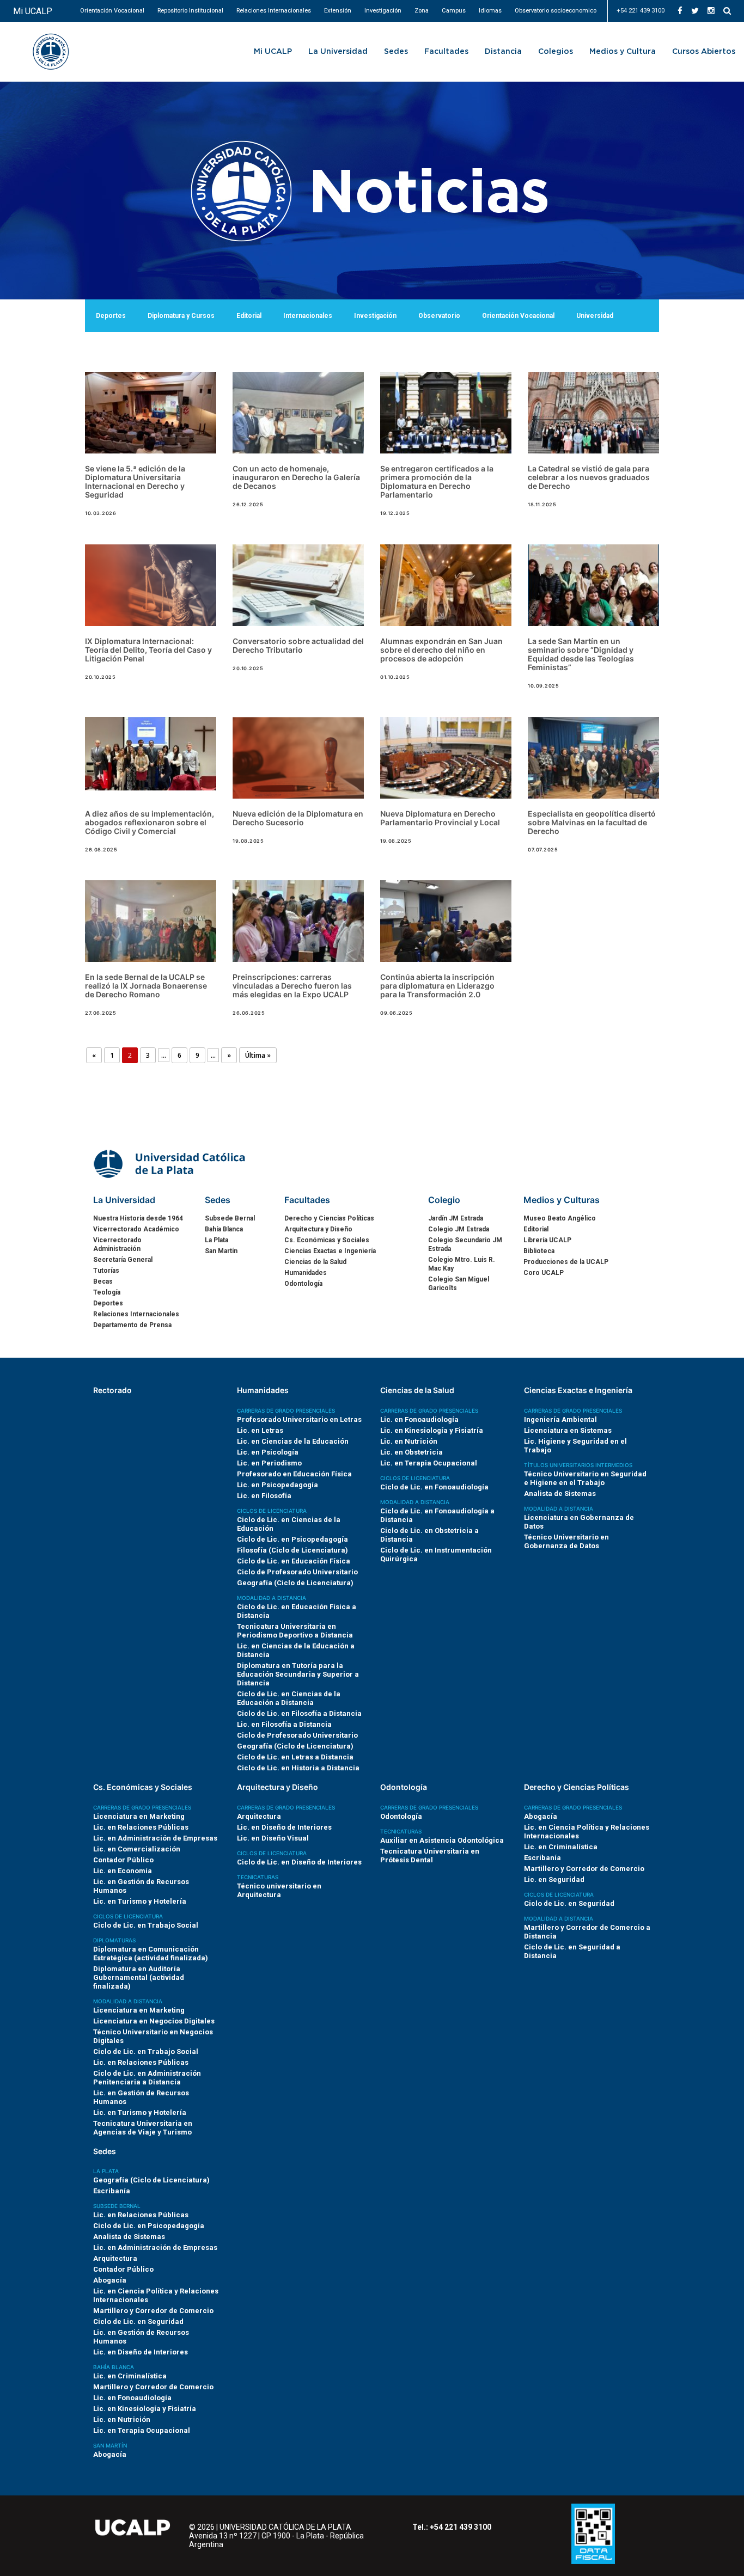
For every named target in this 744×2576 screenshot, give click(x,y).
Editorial (249, 316)
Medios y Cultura (623, 52)
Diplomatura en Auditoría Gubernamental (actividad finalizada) (139, 1977)
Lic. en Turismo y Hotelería (140, 1901)
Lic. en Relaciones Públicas (141, 1827)
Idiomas (490, 11)
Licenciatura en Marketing (139, 1816)
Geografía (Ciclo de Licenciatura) (295, 1583)
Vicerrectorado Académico (136, 1229)
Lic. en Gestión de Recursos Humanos (141, 1886)
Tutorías (106, 1271)
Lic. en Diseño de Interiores (284, 1827)
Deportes (111, 316)
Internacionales (308, 316)
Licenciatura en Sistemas (568, 1430)
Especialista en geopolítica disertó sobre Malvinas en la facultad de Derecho (592, 822)
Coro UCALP (544, 1273)
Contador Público (123, 1860)
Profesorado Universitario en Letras (299, 1419)
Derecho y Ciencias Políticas (329, 1218)
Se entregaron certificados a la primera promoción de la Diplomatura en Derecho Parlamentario (437, 482)
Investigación (383, 11)
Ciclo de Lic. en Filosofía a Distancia (299, 1713)
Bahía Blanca (224, 1229)
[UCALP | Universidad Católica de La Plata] (170, 1163)
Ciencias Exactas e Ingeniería (330, 1251)
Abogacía (541, 1816)
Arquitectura (259, 1816)
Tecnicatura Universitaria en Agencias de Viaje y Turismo (143, 2128)
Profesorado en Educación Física (294, 1474)
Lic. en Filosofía (264, 1496)
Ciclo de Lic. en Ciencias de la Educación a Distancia (289, 1698)
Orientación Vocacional (112, 11)
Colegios (556, 52)
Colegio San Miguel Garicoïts (459, 1284)
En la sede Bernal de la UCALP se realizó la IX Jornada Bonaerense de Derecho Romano (146, 986)
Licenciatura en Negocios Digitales (154, 2021)
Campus (454, 11)
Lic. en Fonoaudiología (419, 1419)
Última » (258, 1055)
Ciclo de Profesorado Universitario (297, 1572)
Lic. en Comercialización (137, 1849)
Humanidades (306, 1273)
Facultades (446, 52)
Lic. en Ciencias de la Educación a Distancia (296, 1650)
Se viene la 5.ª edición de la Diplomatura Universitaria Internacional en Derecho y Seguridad (135, 482)
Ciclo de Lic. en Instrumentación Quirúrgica (436, 1554)
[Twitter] (695, 11)
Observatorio (439, 316)
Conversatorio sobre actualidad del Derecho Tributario (298, 645)
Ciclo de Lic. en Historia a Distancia (298, 1768)
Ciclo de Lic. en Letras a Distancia (295, 1757)
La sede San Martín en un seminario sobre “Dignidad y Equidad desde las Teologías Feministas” (581, 654)
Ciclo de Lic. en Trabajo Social (146, 1925)
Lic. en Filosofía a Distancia (284, 1724)
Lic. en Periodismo (269, 1463)
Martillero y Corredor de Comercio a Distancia (587, 1932)
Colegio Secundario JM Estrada (465, 1244)
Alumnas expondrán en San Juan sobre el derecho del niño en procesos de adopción (441, 650)
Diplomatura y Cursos (181, 316)
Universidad (595, 316)
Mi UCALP (33, 11)
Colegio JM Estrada (459, 1229)
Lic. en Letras (260, 1430)
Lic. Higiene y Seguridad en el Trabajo (575, 1446)
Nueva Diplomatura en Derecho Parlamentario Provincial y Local (440, 818)
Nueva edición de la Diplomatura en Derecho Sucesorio (298, 818)
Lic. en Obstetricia (411, 1452)
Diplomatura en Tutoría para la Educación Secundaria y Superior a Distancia (298, 1674)
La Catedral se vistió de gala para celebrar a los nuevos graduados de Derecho (589, 477)
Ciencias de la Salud (315, 1262)
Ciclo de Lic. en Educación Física (294, 1561)
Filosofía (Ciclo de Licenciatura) (292, 1550)
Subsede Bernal (230, 1218)
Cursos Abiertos (704, 52)
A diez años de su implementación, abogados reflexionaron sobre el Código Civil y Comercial (150, 822)
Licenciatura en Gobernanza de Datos (579, 1522)
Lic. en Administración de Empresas (155, 1838)
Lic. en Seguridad (554, 1879)
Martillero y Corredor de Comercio (584, 1869)
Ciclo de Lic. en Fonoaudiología (434, 1487)
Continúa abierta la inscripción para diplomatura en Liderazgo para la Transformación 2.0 (437, 986)
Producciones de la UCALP (566, 1262)
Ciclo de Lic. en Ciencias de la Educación (289, 1524)
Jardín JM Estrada (456, 1218)
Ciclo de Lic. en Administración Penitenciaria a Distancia (147, 2078)
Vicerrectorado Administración (117, 1244)
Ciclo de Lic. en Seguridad (569, 1903)
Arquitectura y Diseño (318, 1229)
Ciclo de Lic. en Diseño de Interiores (299, 1862)
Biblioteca (539, 1251)
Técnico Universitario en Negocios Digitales (153, 2036)
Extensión (338, 11)
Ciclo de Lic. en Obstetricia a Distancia (429, 1535)
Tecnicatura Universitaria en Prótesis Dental (430, 1856)
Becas (103, 1281)
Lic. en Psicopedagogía (278, 1485)
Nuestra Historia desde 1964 (138, 1218)
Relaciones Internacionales (274, 11)
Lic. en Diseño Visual (273, 1838)
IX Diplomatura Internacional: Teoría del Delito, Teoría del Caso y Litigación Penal (148, 650)
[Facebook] (680, 11)
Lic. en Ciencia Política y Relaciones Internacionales (587, 1832)
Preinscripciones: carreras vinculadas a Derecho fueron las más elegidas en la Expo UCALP (292, 986)
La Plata (217, 1240)
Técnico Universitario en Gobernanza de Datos (566, 1541)
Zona (422, 11)
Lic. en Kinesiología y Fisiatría (432, 1430)
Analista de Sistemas (560, 1494)
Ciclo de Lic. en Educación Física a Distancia (297, 1611)
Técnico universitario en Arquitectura (279, 1890)
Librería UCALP (547, 1240)
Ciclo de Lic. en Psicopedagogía (292, 1539)
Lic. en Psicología (268, 1452)
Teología (107, 1292)
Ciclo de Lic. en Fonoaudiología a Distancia (437, 1515)
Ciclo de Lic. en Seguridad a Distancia (572, 1951)
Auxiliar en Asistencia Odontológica (442, 1840)
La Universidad (338, 52)
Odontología (303, 1284)
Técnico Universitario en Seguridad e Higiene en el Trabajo (585, 1478)
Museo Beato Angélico (560, 1218)
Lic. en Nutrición (409, 1441)
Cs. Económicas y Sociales (327, 1240)
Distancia (503, 52)
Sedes (396, 52)
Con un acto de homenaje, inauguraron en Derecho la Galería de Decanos (296, 477)
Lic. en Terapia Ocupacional (429, 1463)
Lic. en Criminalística (561, 1847)
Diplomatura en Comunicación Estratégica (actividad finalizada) (151, 1954)
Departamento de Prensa (132, 1325)
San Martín (221, 1251)
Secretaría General (123, 1260)
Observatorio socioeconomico (556, 11)
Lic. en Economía (123, 1871)
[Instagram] (711, 11)
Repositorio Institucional (190, 11)
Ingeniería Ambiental (560, 1419)
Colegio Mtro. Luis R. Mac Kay (462, 1264)
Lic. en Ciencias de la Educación (293, 1441)
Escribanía (542, 1858)
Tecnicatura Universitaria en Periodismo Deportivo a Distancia (295, 1631)
